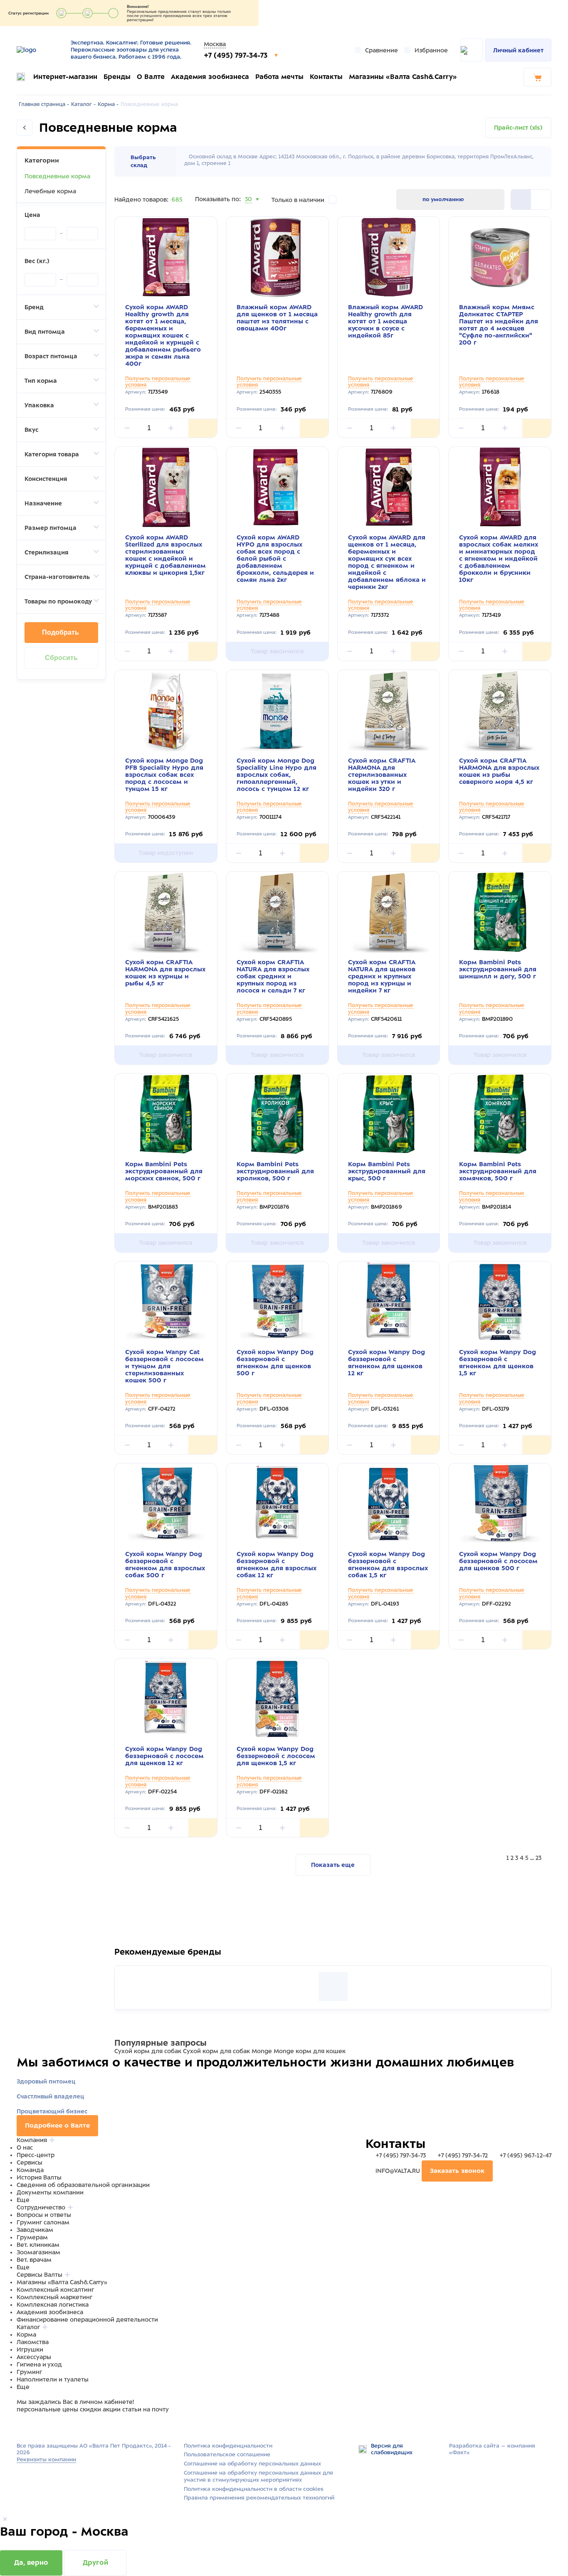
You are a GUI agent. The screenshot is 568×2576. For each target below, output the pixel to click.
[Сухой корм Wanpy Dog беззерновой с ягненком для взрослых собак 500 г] (166, 1504)
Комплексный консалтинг (55, 2290)
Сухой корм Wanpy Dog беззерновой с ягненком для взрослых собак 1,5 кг (388, 1565)
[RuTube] (22, 2425)
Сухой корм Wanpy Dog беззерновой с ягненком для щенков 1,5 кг (498, 1363)
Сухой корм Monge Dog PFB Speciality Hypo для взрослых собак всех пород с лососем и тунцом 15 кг (164, 775)
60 (249, 209)
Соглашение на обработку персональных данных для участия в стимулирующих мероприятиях (258, 2476)
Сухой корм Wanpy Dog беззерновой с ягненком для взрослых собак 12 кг (277, 1565)
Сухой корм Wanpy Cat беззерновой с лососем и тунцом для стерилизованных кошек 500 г (164, 1366)
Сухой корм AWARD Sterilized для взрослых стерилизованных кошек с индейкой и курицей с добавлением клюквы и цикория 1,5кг (165, 555)
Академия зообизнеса (210, 77)
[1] (541, 199)
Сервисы (30, 2162)
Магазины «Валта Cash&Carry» (403, 77)
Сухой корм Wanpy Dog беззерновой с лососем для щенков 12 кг (164, 1756)
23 (538, 1858)
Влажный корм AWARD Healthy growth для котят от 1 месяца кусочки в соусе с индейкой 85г (385, 321)
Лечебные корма (50, 191)
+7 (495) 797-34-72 (463, 2155)
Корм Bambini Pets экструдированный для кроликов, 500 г (275, 1171)
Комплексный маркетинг (54, 2297)
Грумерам (32, 2237)
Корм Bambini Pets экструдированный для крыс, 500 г (387, 1171)
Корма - (108, 104)
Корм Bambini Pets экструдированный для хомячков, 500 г (498, 1171)
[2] (521, 199)
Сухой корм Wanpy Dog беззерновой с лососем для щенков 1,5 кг (276, 1756)
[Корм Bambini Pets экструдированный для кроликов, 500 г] (277, 1114)
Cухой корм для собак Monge (227, 2051)
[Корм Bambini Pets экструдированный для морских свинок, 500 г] (166, 1114)
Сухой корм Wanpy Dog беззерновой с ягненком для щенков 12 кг (386, 1363)
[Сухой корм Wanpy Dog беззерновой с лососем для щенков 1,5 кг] (277, 1699)
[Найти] (472, 50)
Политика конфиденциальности (228, 2446)
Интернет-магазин (65, 77)
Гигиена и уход (39, 2364)
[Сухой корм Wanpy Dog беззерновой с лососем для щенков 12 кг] (166, 1699)
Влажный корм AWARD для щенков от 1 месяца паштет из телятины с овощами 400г (277, 318)
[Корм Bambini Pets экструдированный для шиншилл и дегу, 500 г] (500, 912)
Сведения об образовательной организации (83, 2185)
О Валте (151, 77)
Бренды (117, 77)
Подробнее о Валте (57, 2125)
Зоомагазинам (38, 2252)
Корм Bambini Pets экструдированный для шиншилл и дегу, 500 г (498, 969)
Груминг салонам (43, 2222)
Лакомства (33, 2342)
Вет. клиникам (38, 2245)
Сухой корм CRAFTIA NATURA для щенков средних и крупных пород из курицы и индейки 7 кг (382, 976)
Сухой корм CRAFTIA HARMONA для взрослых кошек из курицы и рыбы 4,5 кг (165, 973)
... (532, 1858)
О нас (25, 2147)
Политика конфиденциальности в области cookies (254, 2489)
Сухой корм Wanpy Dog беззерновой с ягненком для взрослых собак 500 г (165, 1565)
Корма (26, 2335)
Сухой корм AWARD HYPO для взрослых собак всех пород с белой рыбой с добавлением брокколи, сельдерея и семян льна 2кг (275, 559)
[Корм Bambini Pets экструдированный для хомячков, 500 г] (500, 1114)
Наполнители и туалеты (53, 2379)
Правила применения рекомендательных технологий (259, 2498)
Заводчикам (35, 2230)
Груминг (29, 2372)
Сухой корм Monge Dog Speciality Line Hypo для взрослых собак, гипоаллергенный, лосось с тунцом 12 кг (277, 775)
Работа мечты (279, 77)
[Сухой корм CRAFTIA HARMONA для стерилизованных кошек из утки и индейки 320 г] (389, 710)
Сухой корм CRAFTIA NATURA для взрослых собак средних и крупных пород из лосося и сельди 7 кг (273, 976)
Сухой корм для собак (148, 2051)
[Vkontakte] (41, 2425)
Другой (95, 2562)
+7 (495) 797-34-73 (237, 55)
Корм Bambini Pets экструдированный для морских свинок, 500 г (164, 1171)
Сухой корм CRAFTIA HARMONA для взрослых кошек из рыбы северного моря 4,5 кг (499, 771)
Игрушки (30, 2349)
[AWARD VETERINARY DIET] (333, 1987)
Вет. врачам (34, 2260)
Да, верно (31, 2562)
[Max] (32, 2425)
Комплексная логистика (53, 2305)
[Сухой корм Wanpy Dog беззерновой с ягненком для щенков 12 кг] (389, 1302)
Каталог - (83, 104)
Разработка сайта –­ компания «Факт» (492, 2449)
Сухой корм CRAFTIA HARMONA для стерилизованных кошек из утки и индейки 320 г (382, 775)
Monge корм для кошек (310, 2051)
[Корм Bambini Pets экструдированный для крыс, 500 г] (389, 1114)
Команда (30, 2170)
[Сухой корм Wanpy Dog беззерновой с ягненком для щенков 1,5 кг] (500, 1302)
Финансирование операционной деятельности (87, 2320)
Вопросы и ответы (44, 2215)
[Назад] (25, 128)
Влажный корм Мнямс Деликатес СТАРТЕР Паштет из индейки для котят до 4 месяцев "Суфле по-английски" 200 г (499, 325)
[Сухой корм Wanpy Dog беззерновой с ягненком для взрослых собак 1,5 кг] (389, 1504)
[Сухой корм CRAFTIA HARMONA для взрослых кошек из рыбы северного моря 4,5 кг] (500, 710)
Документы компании (50, 2192)
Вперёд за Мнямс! (184, 1956)
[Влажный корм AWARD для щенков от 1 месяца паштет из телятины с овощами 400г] (277, 257)
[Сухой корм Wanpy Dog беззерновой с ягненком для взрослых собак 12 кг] (277, 1504)
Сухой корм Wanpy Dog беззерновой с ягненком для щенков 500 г (275, 1363)
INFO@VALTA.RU (398, 2171)
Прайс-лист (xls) (518, 128)
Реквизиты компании (46, 2459)
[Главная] (41, 50)
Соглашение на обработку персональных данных (252, 2464)
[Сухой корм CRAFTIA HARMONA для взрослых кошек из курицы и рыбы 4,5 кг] (166, 912)
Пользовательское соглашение (227, 2454)
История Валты (39, 2177)
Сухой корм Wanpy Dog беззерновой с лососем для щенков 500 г (498, 1561)
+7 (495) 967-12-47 (525, 2155)
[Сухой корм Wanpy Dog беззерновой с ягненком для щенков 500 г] (277, 1302)
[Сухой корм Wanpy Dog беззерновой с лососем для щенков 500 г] (500, 1504)
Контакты (326, 77)
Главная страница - (44, 104)
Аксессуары (34, 2357)
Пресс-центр (36, 2155)
